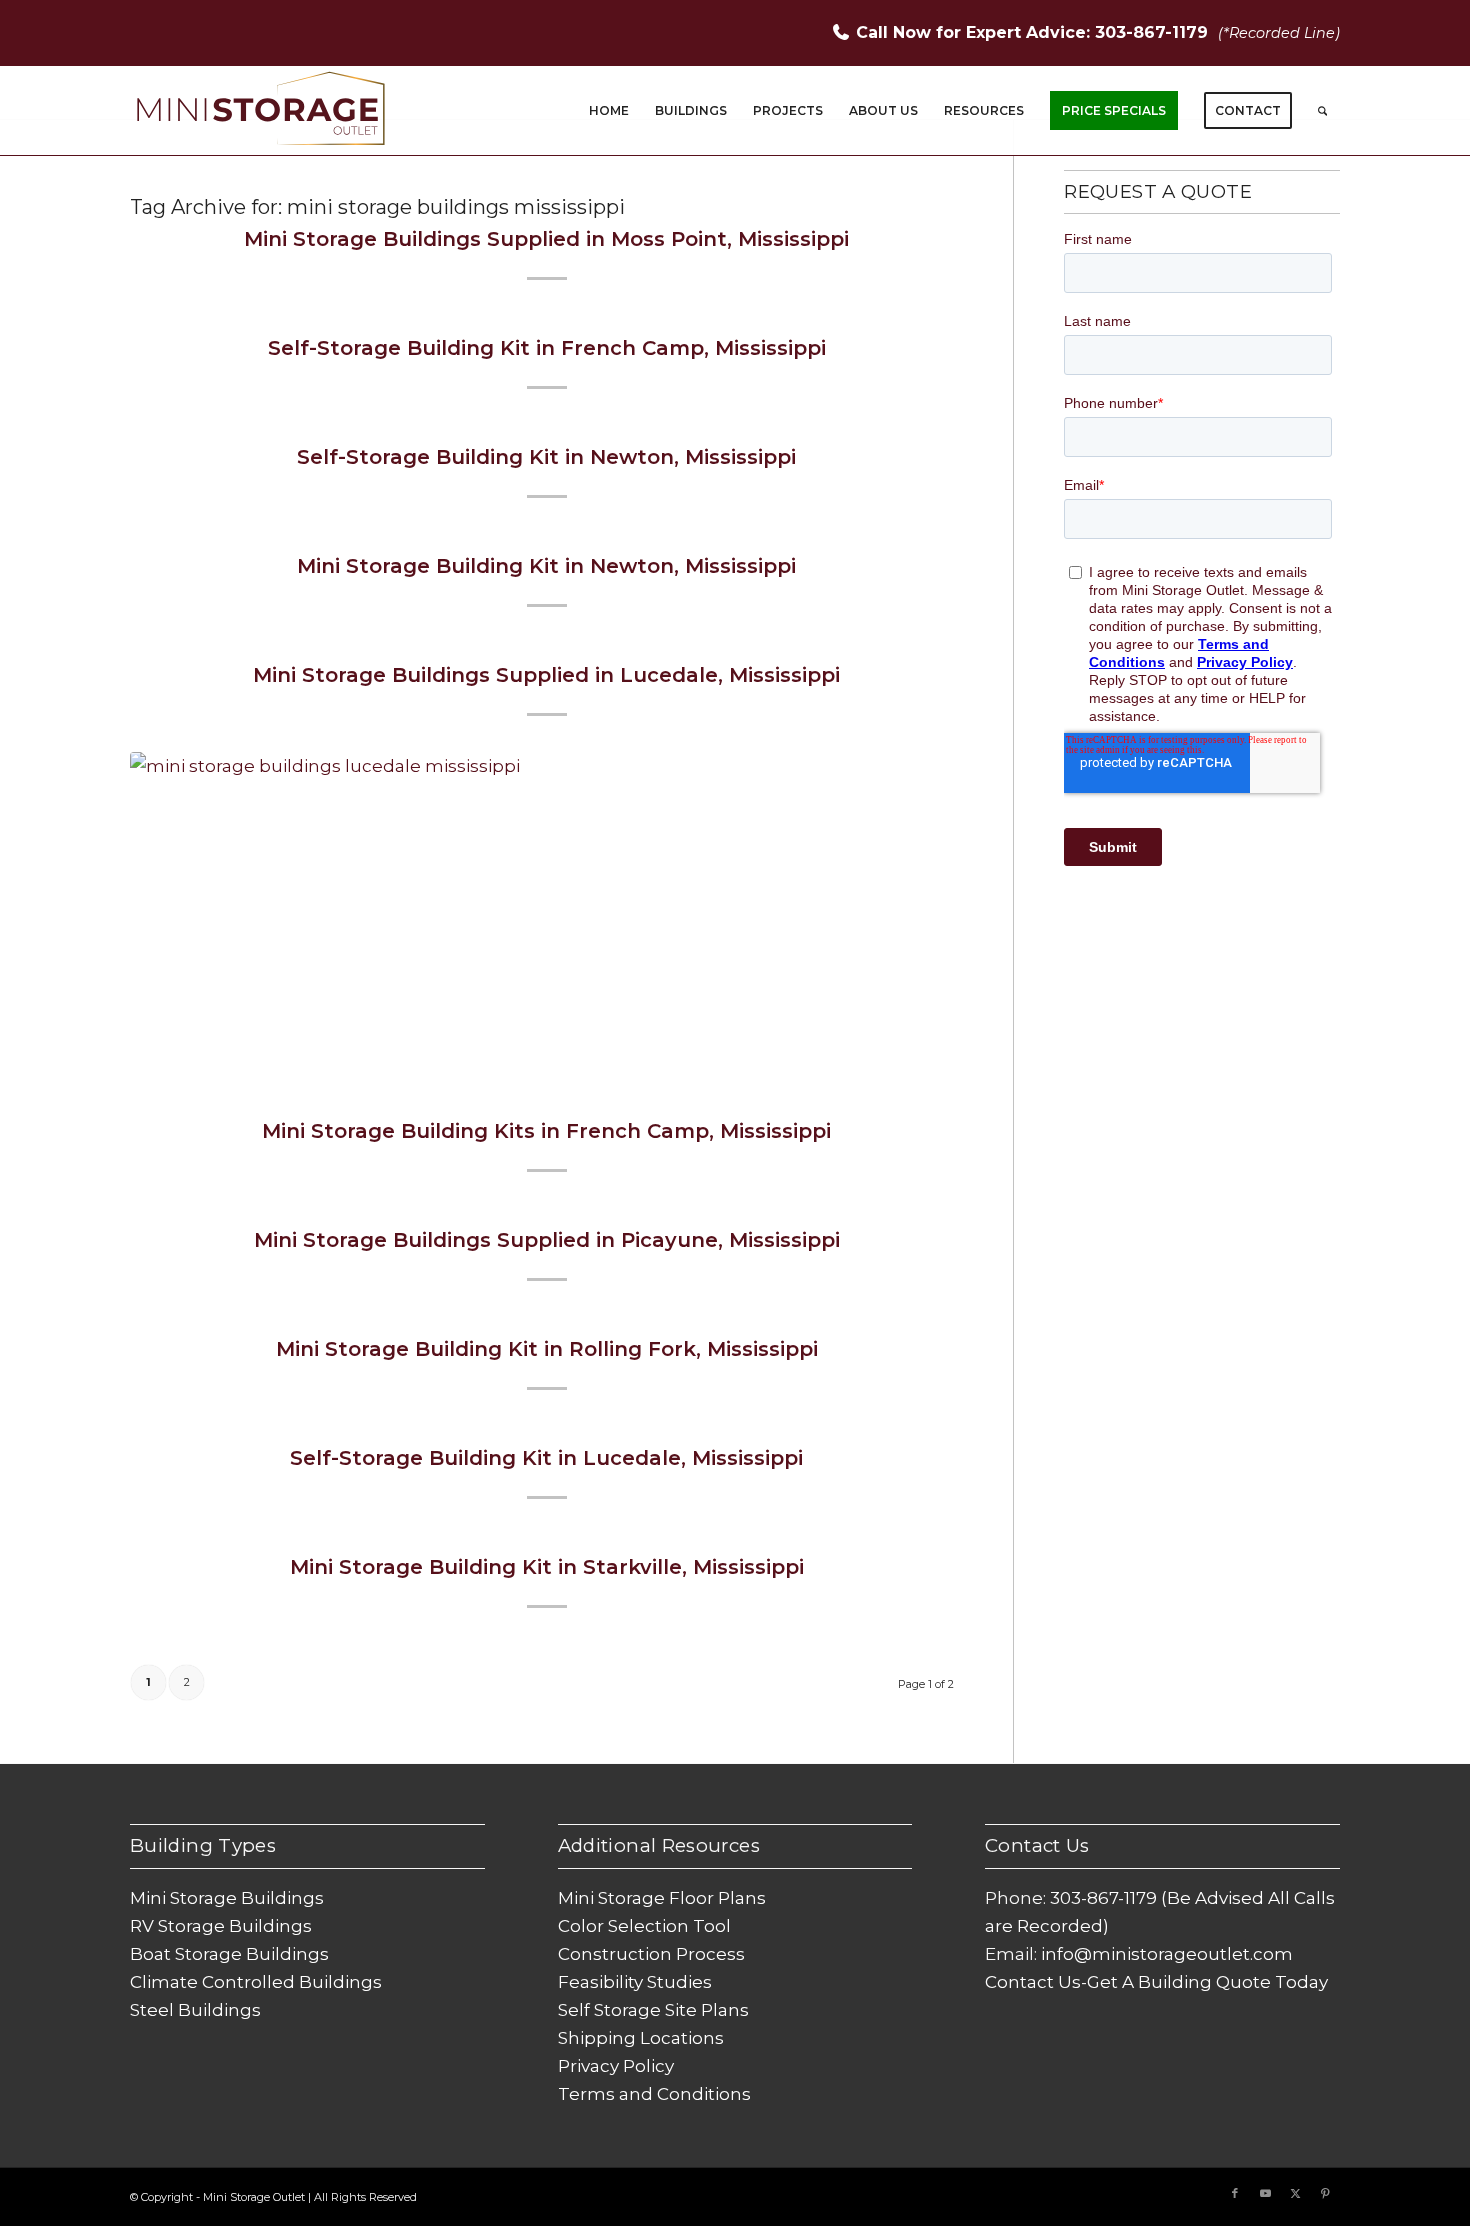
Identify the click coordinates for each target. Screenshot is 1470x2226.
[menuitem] (609, 111)
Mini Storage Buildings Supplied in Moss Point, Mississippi (546, 239)
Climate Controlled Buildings (256, 1982)
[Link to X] (1295, 2193)
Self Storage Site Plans (653, 2010)
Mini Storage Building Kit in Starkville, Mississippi (547, 1567)
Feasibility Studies (635, 1982)
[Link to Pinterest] (1325, 2193)
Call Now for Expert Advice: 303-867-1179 (1034, 32)
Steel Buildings (195, 2010)
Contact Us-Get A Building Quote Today (1156, 1982)
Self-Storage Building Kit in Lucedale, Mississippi (546, 1458)
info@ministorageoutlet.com (1167, 1954)
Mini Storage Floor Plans (662, 1898)
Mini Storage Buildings (227, 1898)
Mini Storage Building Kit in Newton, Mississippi (546, 566)
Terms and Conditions (654, 2094)
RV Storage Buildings (221, 1926)
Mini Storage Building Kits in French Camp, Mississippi (546, 1131)
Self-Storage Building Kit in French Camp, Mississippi (547, 348)
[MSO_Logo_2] (262, 111)
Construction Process (651, 1954)
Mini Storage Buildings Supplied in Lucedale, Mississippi (546, 675)
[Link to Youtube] (1265, 2193)
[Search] (1322, 111)
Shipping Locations (641, 2038)
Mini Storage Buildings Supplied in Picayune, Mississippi (547, 1240)
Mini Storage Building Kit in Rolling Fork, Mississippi (547, 1349)
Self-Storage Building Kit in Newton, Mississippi (546, 457)
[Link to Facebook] (1235, 2193)
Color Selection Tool (644, 1926)
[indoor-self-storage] (546, 910)
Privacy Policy (616, 2066)
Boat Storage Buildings (229, 1954)
